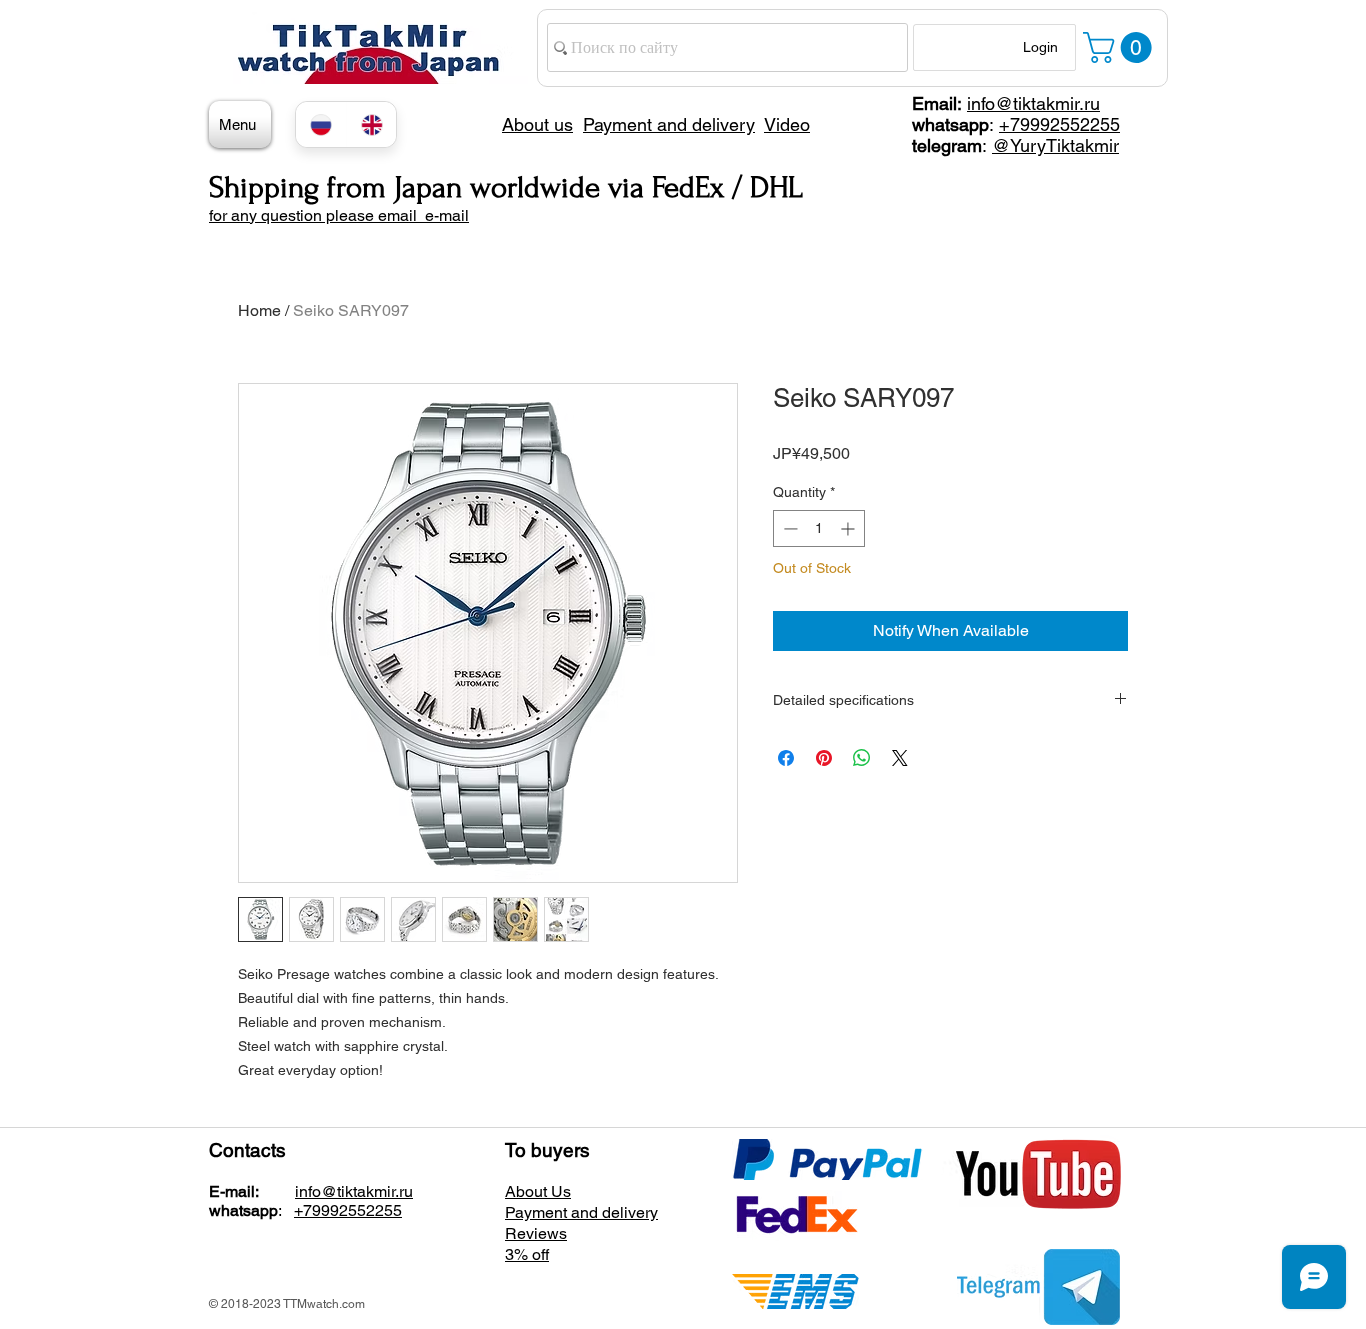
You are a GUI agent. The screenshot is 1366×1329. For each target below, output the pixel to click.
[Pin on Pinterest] (824, 758)
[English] (371, 124)
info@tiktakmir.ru (1033, 103)
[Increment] (849, 528)
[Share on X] (900, 758)
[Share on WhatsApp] (862, 758)
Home (259, 310)
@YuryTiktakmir (1055, 145)
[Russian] (321, 124)
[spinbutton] (819, 528)
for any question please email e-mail (339, 215)
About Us (538, 1191)
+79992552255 (1059, 124)
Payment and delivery (581, 1212)
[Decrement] (788, 528)
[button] (1121, 47)
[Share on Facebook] (786, 758)
